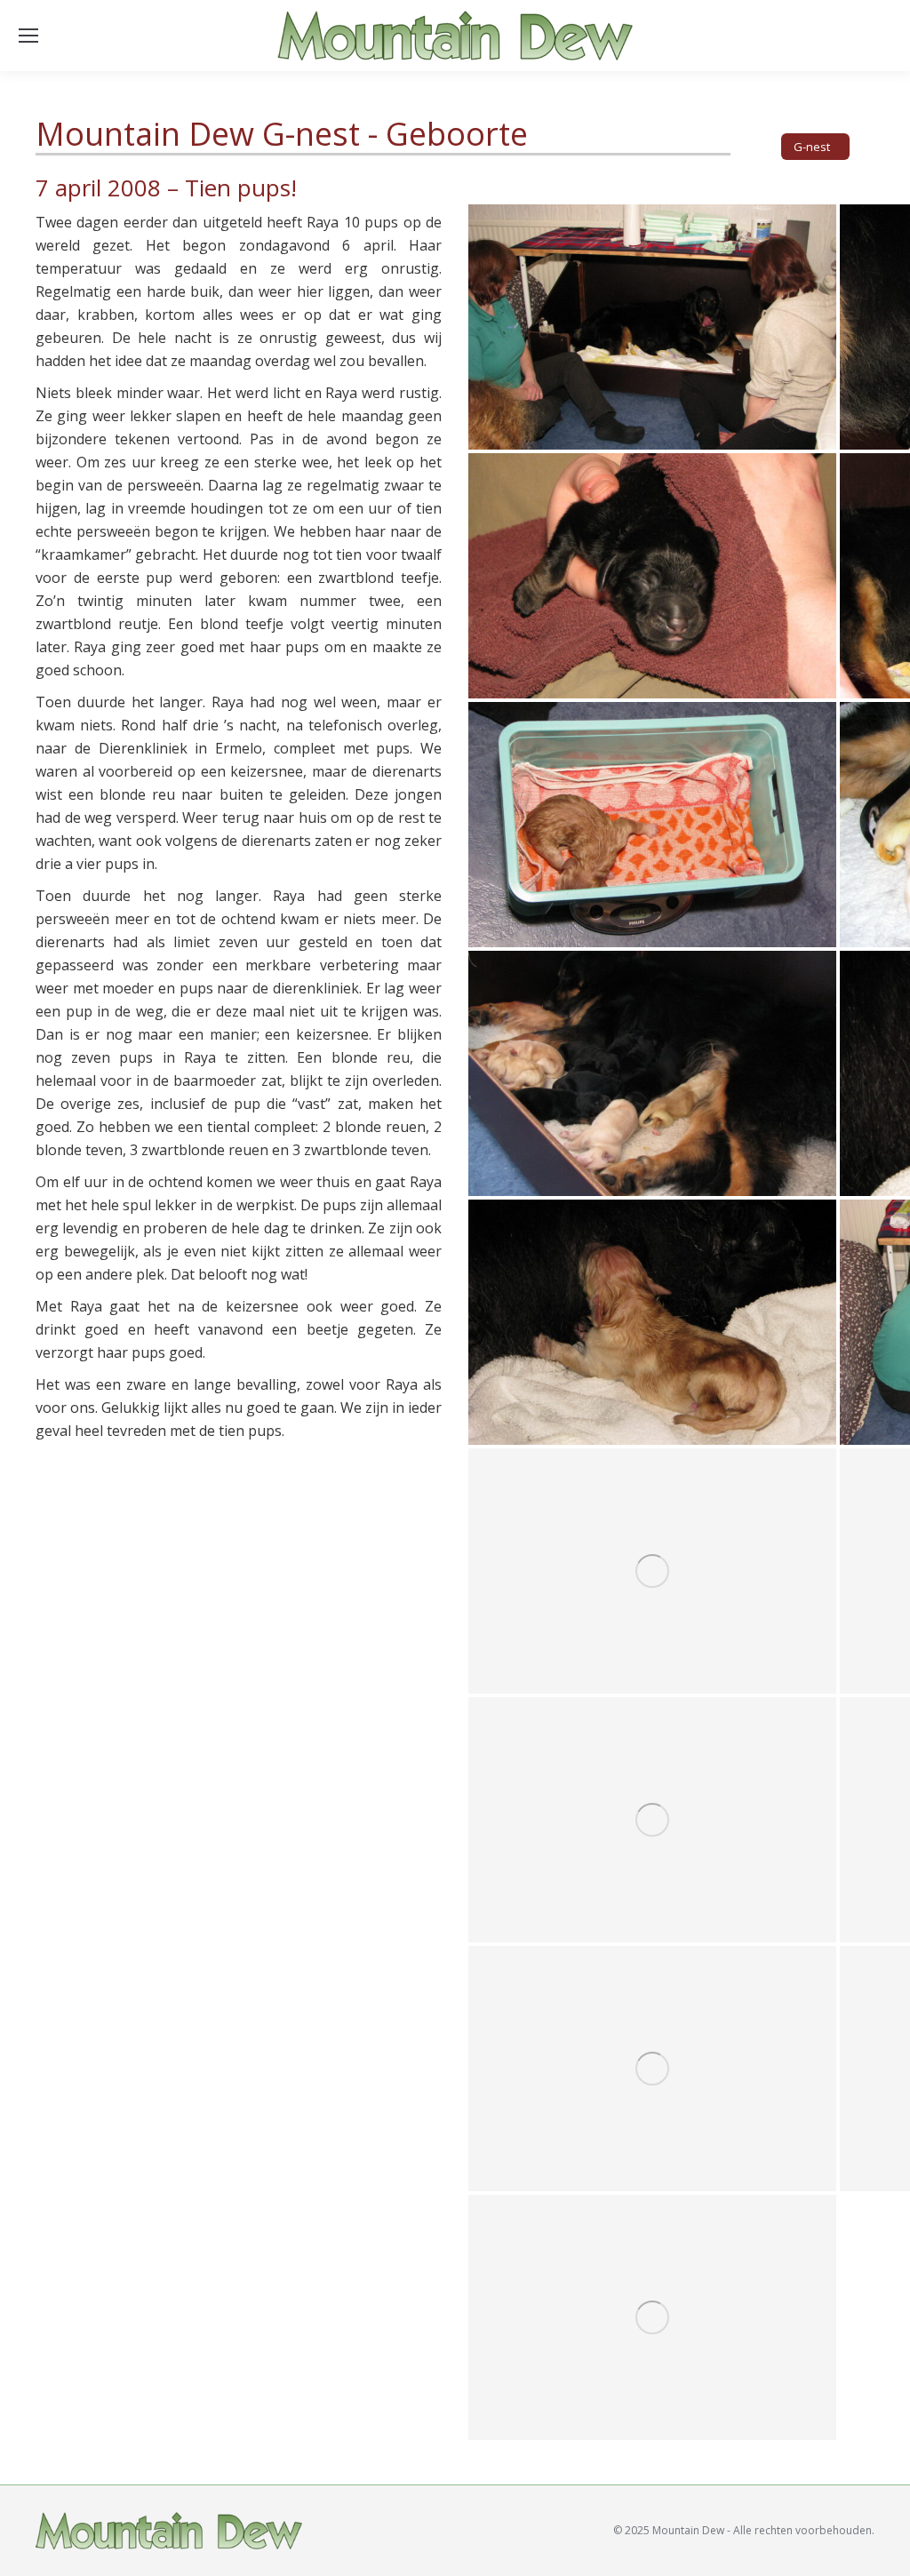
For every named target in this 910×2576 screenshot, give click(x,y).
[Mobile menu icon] (28, 36)
